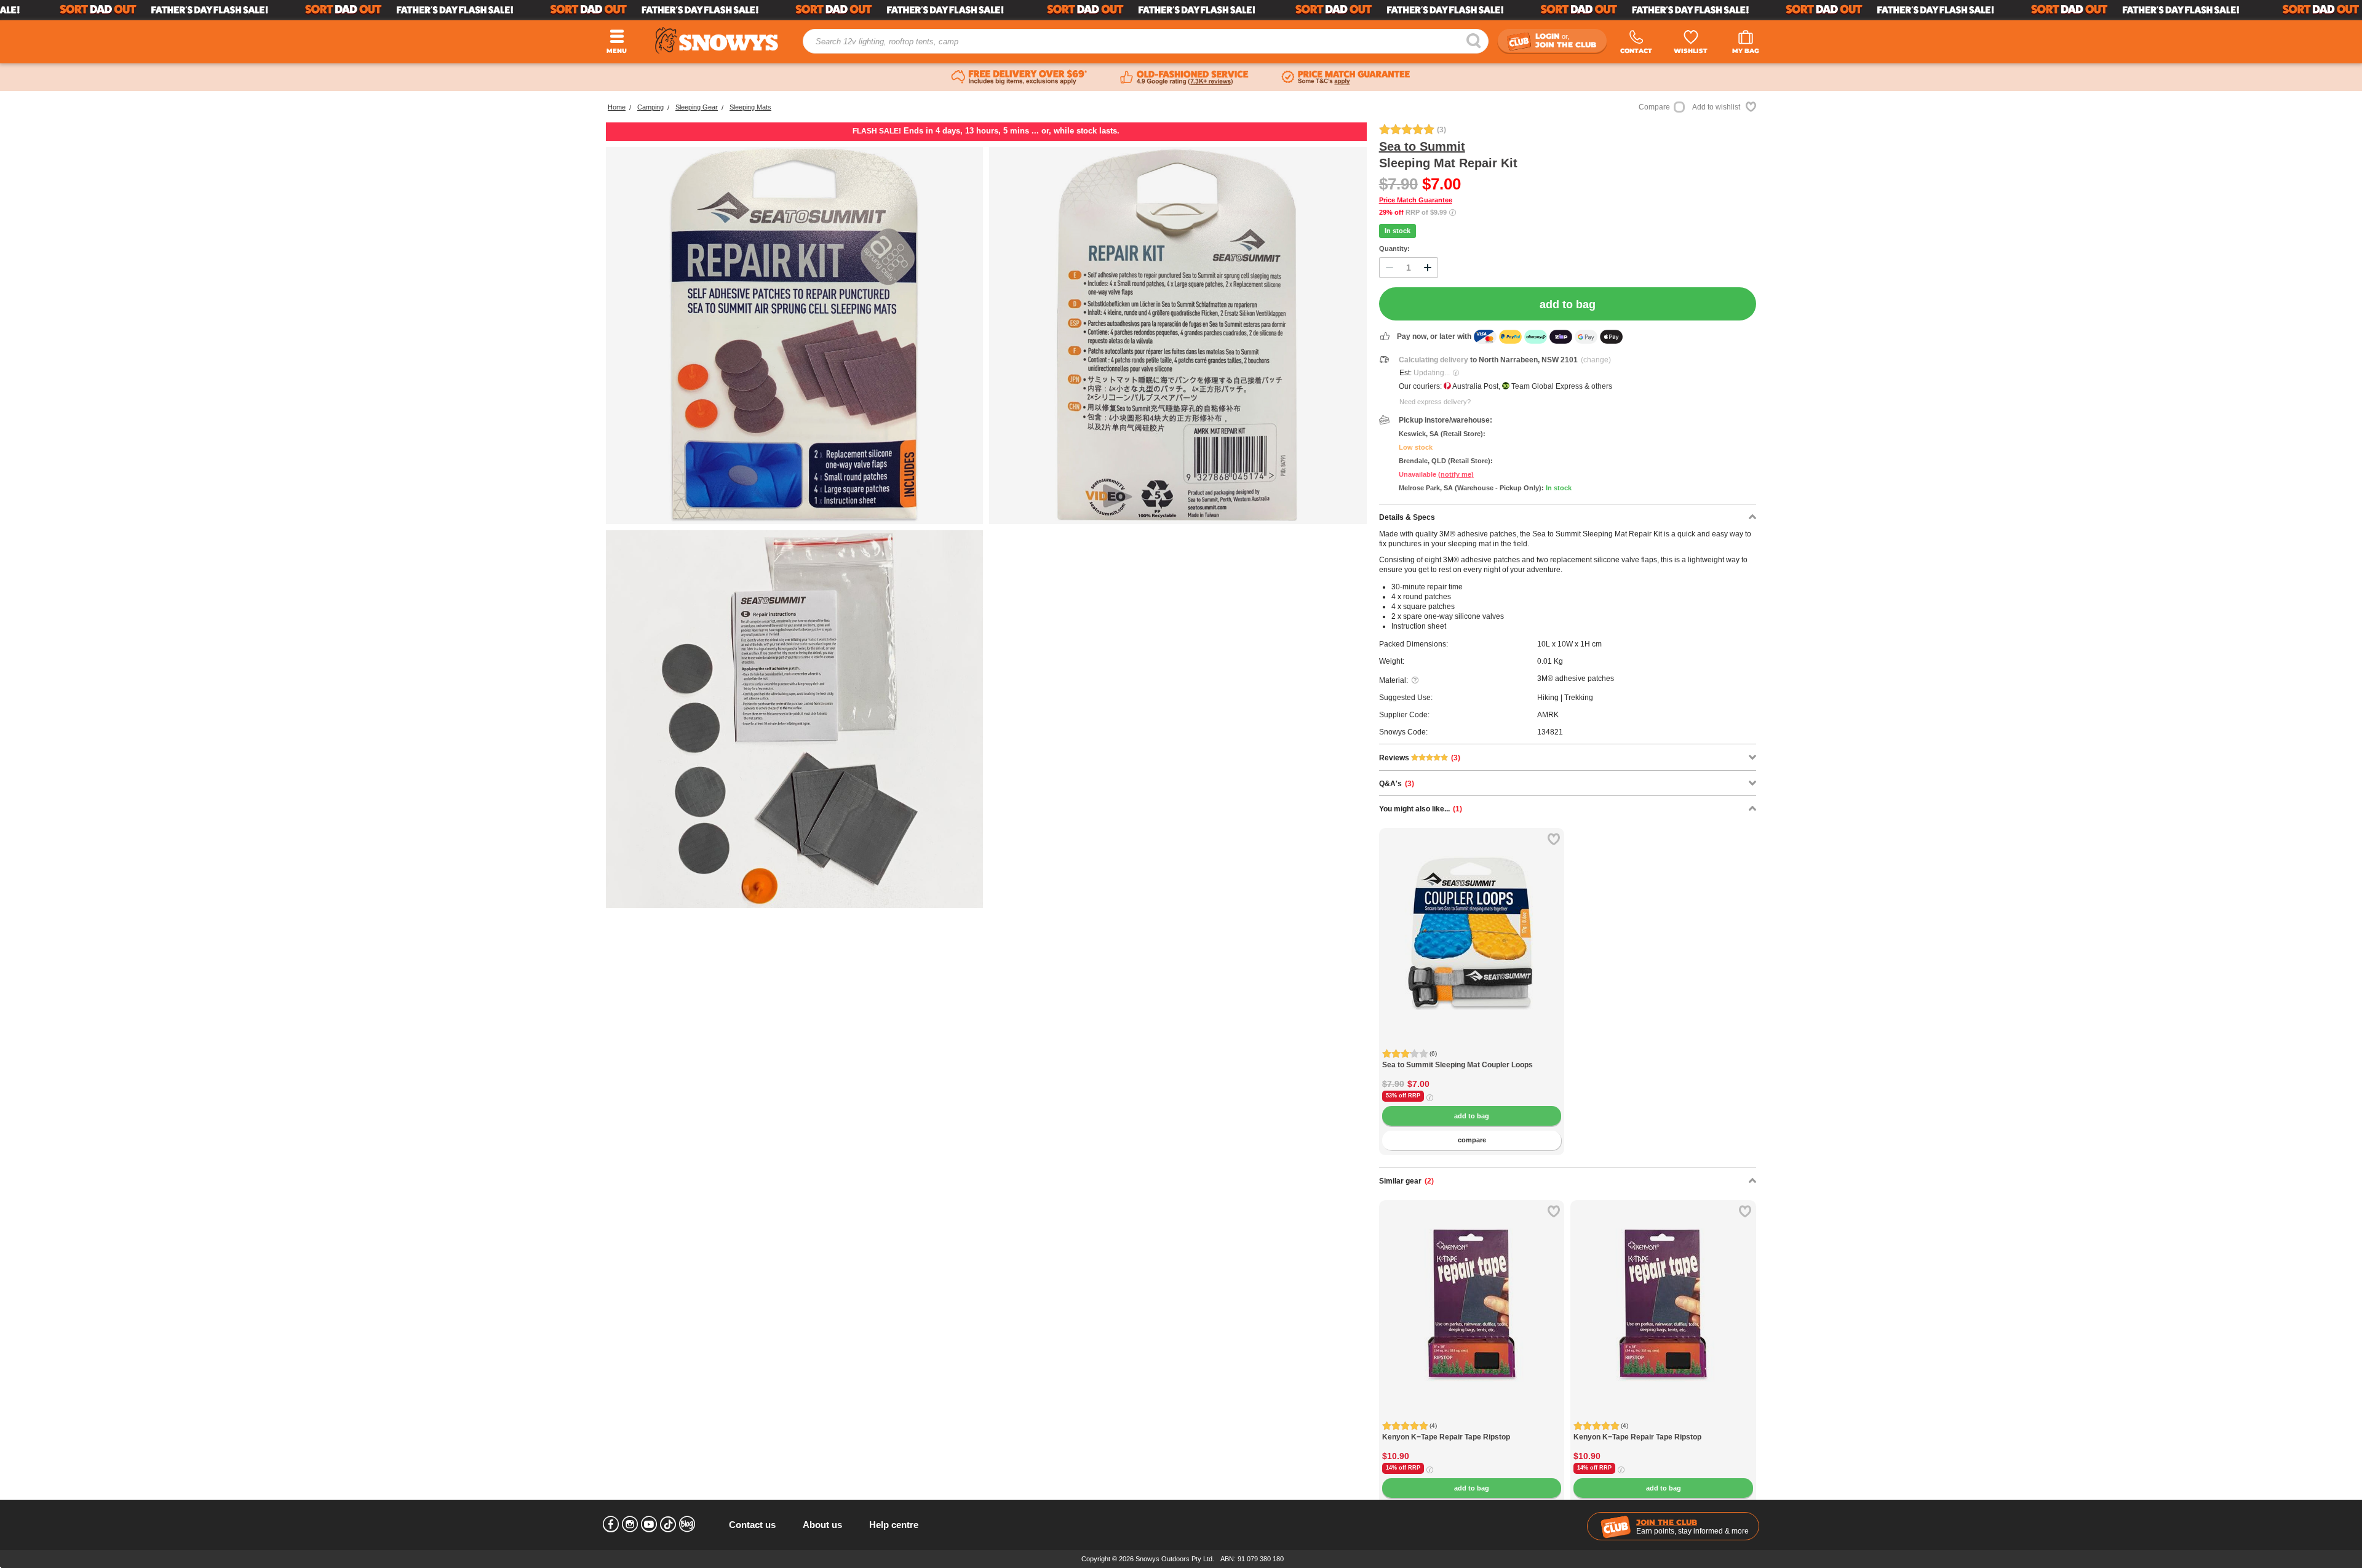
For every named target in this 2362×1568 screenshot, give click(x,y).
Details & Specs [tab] (1407, 517)
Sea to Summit (1422, 146)
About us (822, 1525)
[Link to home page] (717, 40)
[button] (1398, 942)
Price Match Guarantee (1416, 200)
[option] (1472, 921)
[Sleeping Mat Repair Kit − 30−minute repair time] (1178, 336)
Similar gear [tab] (1406, 1181)
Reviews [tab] (1420, 758)
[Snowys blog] (687, 1524)
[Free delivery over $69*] (1019, 78)
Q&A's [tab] (1397, 784)
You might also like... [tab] (1421, 809)
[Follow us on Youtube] (649, 1524)
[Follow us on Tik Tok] (668, 1524)
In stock (1398, 231)
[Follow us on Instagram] (630, 1524)
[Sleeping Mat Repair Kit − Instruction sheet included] (794, 719)
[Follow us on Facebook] (611, 1524)
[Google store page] (1184, 78)
